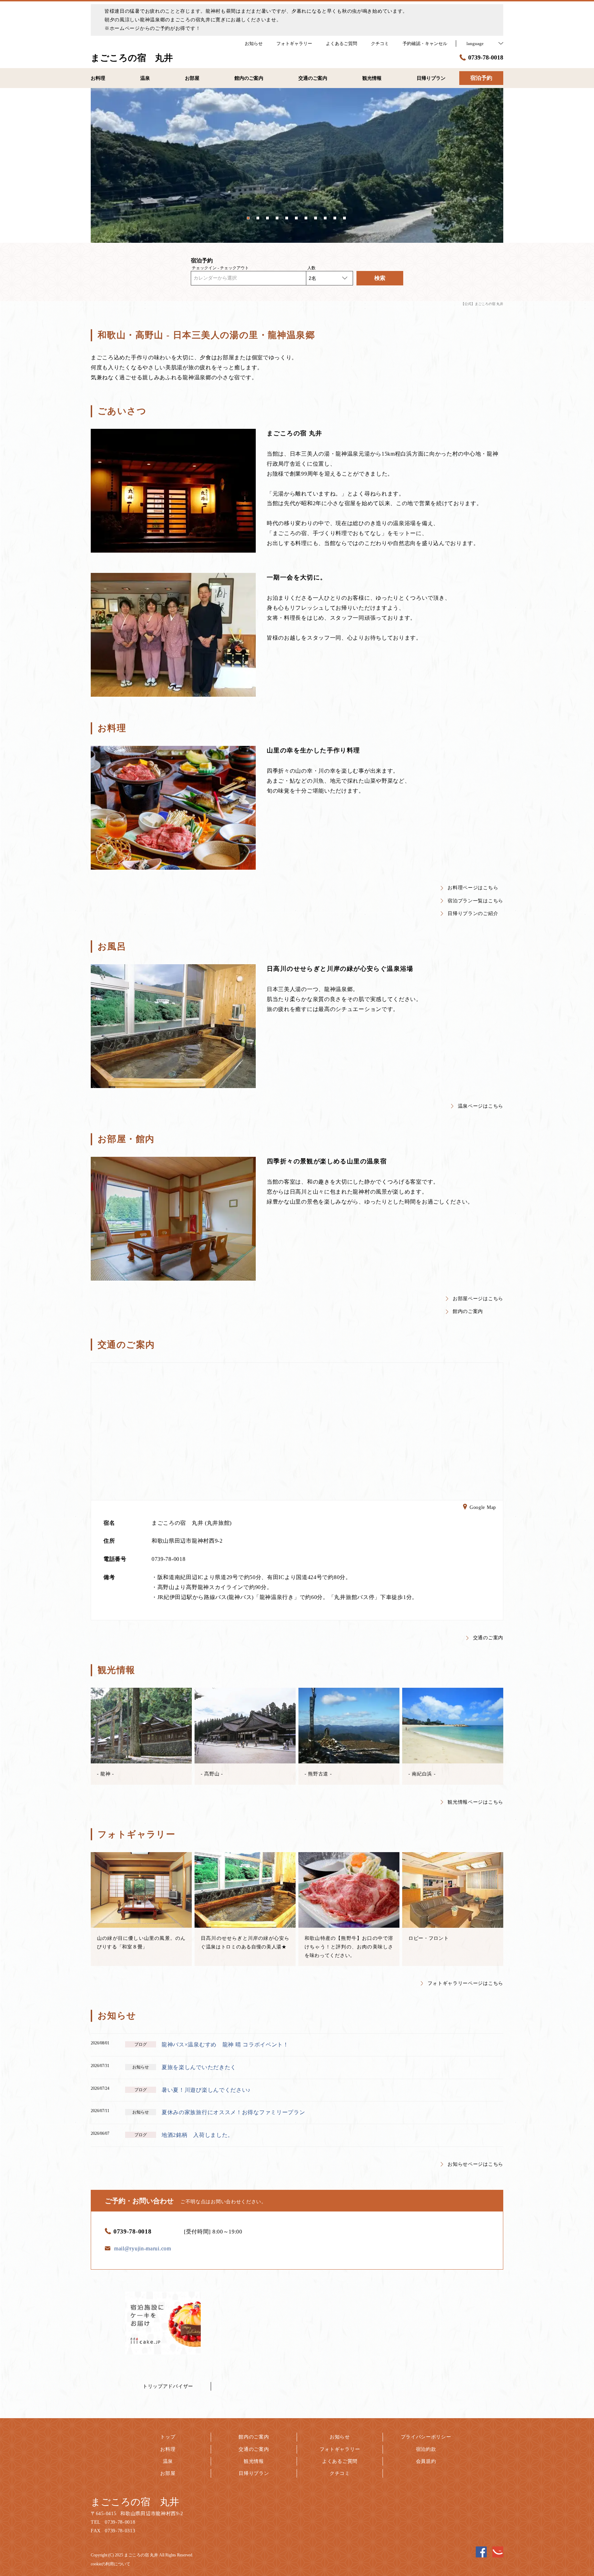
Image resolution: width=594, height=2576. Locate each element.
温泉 (168, 2461)
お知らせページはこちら (475, 2164)
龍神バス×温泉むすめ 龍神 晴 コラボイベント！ (225, 2045)
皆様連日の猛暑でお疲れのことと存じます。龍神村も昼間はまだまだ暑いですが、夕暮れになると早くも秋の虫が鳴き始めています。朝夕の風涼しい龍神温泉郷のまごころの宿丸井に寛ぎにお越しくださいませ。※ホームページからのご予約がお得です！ (256, 20)
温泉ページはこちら (481, 1106)
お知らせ (340, 2437)
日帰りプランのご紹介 (473, 914)
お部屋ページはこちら (478, 1299)
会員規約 (426, 2461)
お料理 (168, 2449)
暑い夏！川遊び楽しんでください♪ (206, 2090)
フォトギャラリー (340, 2449)
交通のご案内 (488, 1638)
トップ (168, 2437)
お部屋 (168, 2473)
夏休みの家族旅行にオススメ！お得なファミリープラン (233, 2112)
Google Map (483, 1507)
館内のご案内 (468, 1311)
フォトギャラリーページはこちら (466, 1983)
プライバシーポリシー (426, 2437)
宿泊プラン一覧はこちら (475, 901)
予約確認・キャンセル (425, 44)
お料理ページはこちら (473, 888)
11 (345, 217)
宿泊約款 (426, 2449)
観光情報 (254, 2461)
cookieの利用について (111, 2564)
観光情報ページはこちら (475, 1802)
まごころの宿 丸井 (135, 2502)
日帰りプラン (254, 2473)
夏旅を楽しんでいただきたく (199, 2067)
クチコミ (340, 2473)
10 (335, 217)
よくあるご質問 (340, 2461)
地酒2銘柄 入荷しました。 (197, 2135)
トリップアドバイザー (168, 2386)
